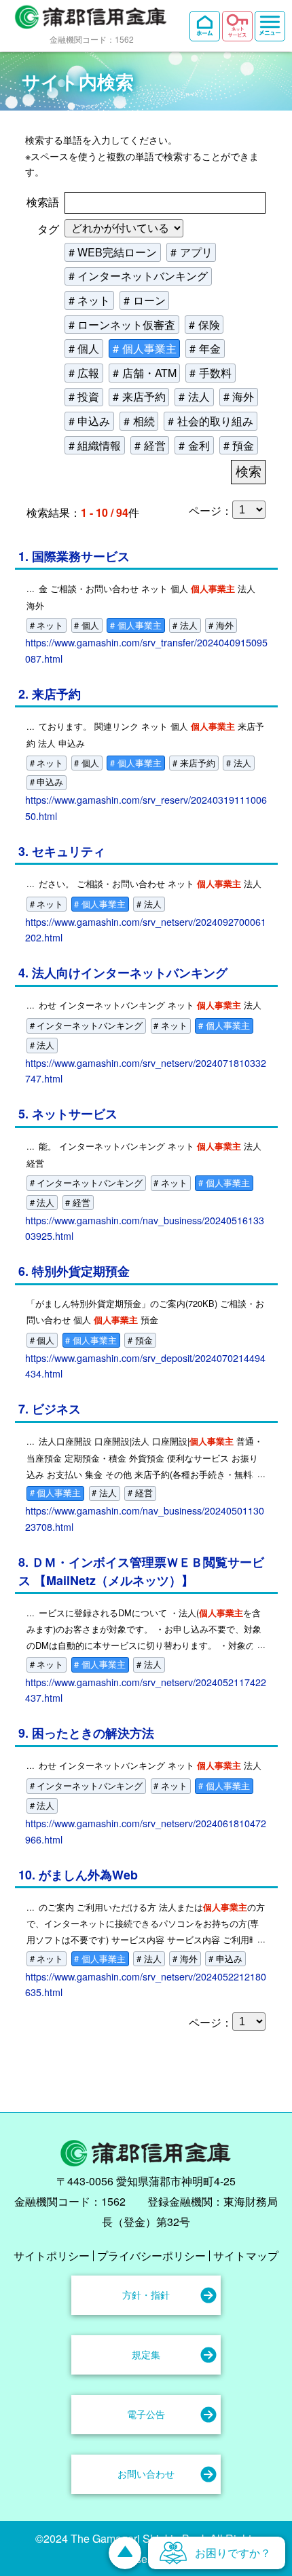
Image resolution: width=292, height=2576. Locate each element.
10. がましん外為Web (78, 1874)
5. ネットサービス (68, 1113)
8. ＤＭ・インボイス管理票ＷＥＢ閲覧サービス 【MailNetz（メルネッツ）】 (141, 1571)
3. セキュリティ (62, 851)
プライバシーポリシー (151, 2256)
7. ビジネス (50, 1408)
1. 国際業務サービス (74, 556)
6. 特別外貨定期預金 (74, 1271)
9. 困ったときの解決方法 (86, 1733)
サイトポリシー (52, 2256)
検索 (249, 472)
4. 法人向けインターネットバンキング (123, 972)
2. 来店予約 (50, 694)
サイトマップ (246, 2256)
